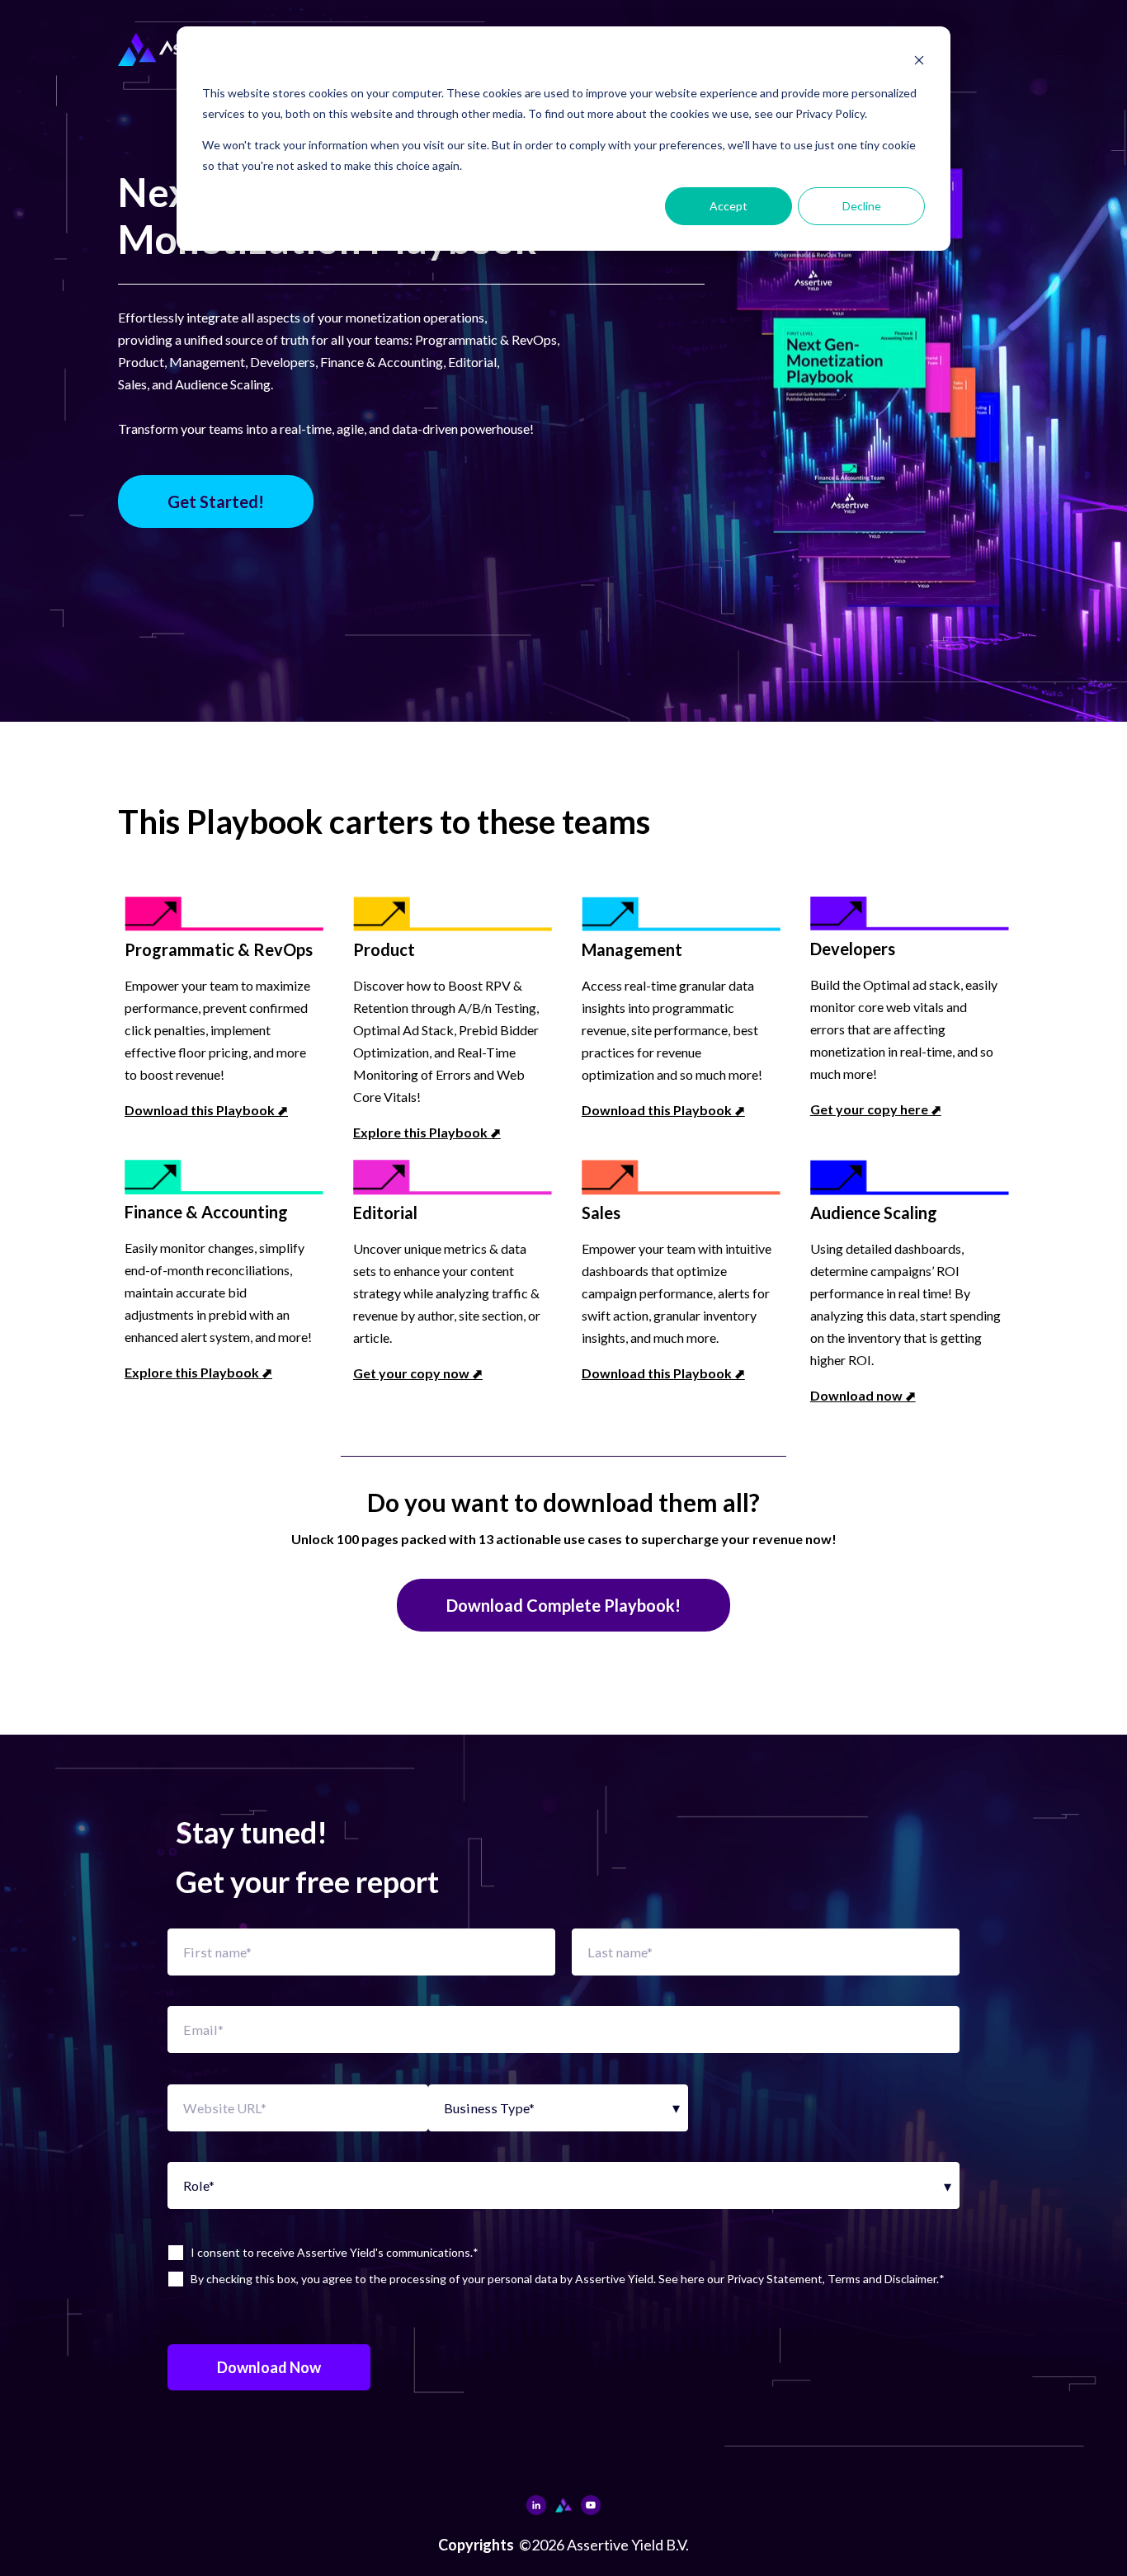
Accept (729, 206)
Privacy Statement (775, 2279)
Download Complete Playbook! (563, 1605)
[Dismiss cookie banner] (919, 62)
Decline (862, 206)
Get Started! (216, 502)
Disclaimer (910, 2279)
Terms (844, 2279)
